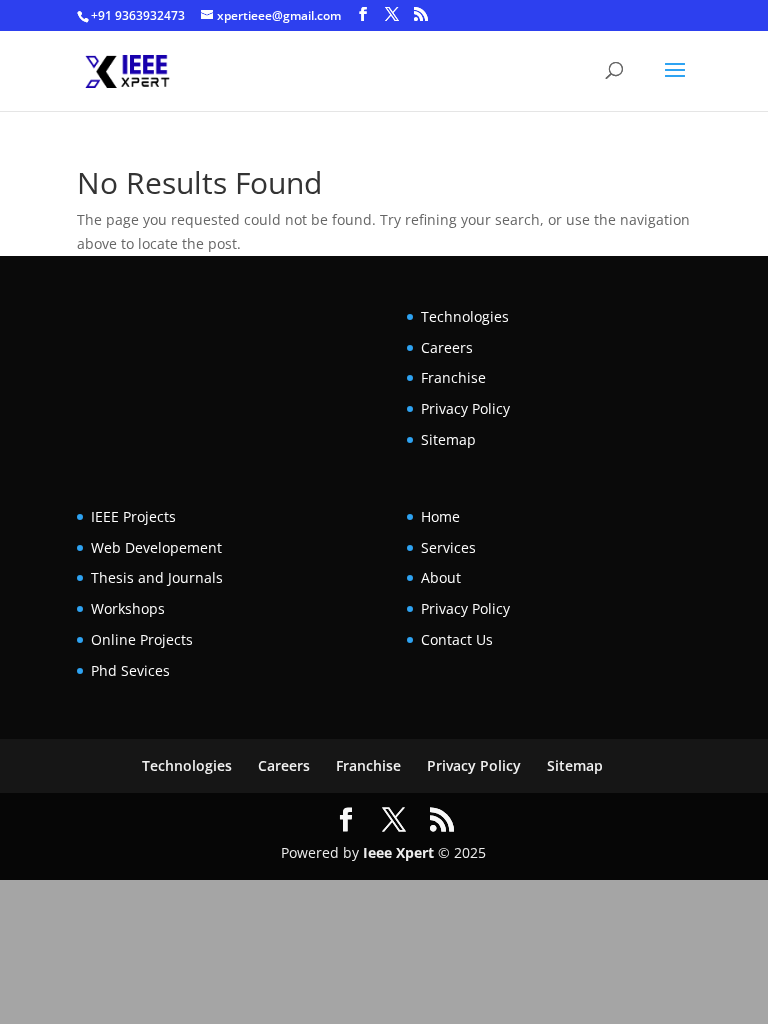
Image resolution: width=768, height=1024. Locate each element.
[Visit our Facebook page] (363, 14)
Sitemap (448, 439)
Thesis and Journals (157, 577)
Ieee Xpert (398, 852)
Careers (447, 347)
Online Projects (142, 639)
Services (448, 547)
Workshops (128, 608)
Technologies (465, 316)
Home (440, 516)
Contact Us (457, 639)
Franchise (453, 377)
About (441, 577)
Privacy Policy (465, 408)
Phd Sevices (130, 670)
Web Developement (156, 547)
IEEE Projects (133, 516)
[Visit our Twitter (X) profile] (392, 14)
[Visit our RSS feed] (421, 14)
